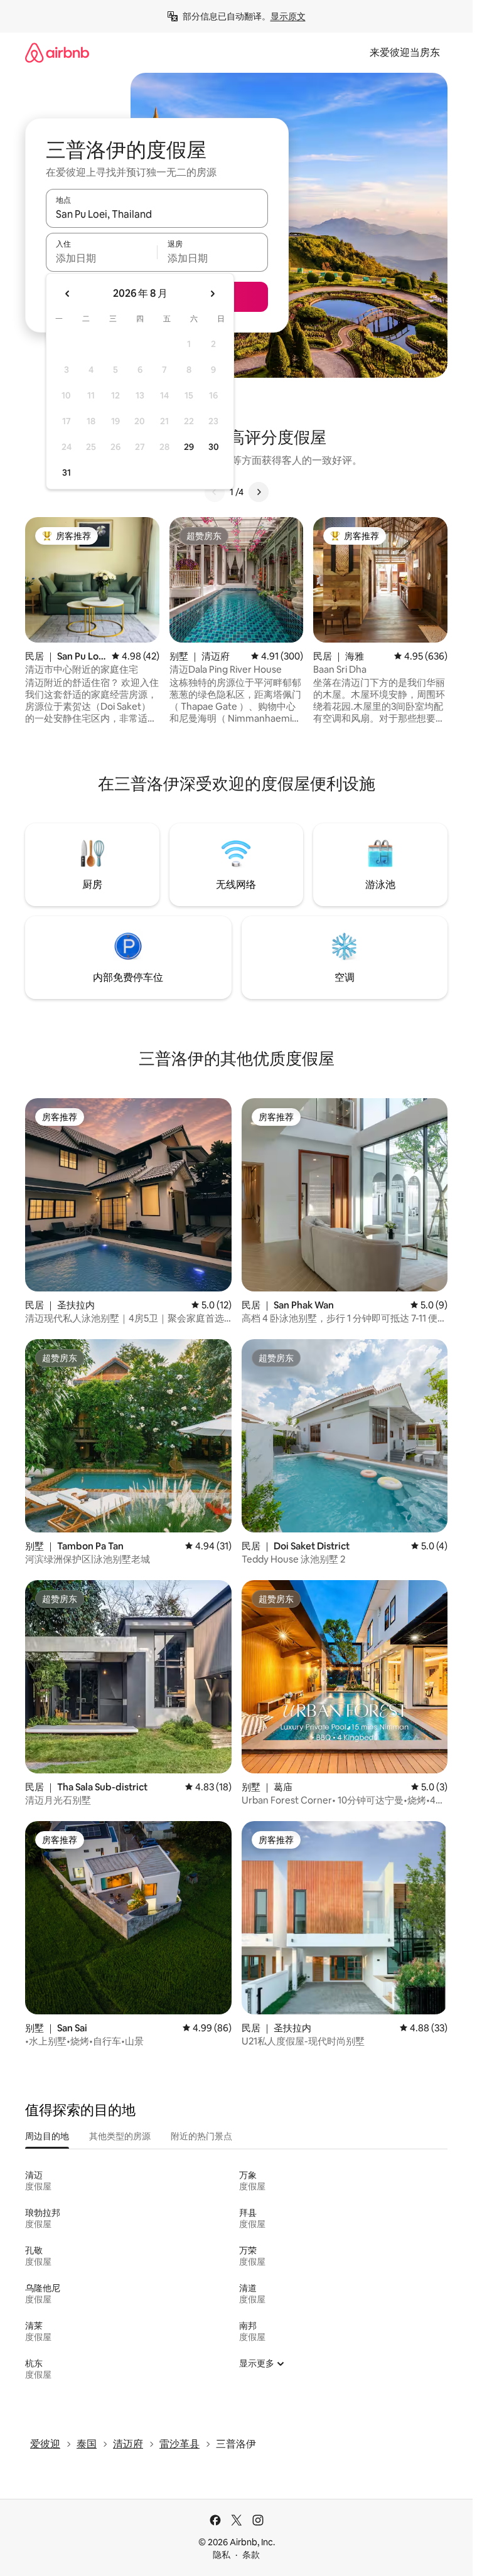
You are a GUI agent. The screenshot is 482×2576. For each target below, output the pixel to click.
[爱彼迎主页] (57, 52)
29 (189, 447)
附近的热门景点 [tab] (201, 2136)
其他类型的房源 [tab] (120, 2136)
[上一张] (215, 492)
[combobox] (157, 214)
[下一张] (259, 492)
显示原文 (288, 16)
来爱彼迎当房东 (405, 52)
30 (214, 447)
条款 (251, 2555)
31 (67, 473)
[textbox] (101, 258)
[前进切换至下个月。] (212, 294)
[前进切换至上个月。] (68, 294)
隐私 (222, 2555)
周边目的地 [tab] (47, 2136)
